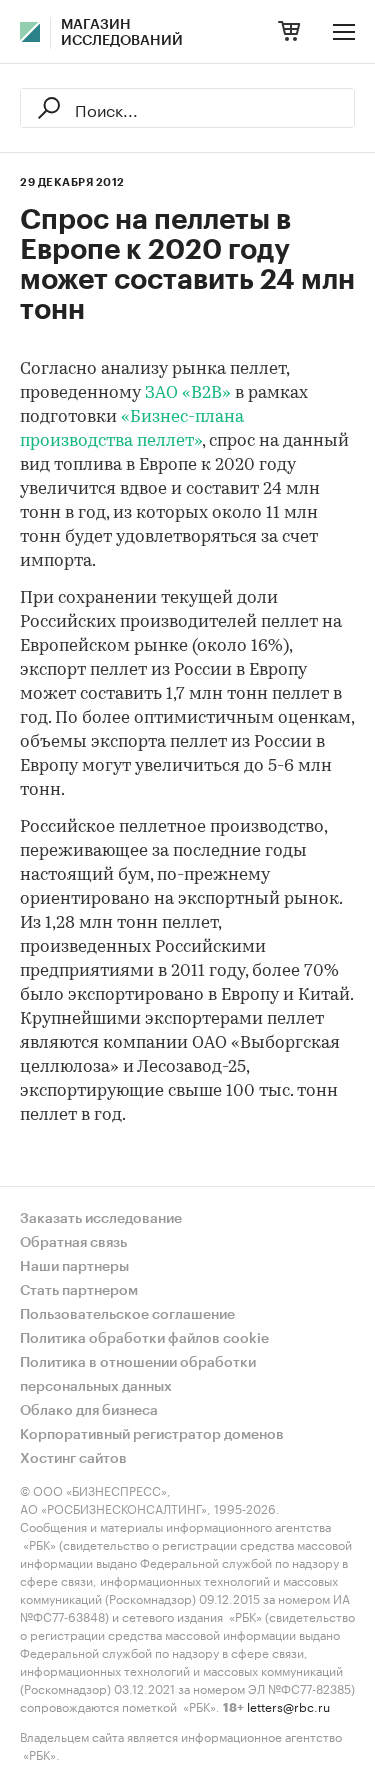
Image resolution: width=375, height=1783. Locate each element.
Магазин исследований (122, 33)
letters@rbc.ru (288, 1705)
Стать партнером (79, 1291)
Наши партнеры (74, 1267)
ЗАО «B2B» (188, 393)
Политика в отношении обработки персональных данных (138, 1375)
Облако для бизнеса (89, 1411)
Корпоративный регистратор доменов (152, 1435)
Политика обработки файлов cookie (144, 1339)
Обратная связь (73, 1243)
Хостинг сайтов (73, 1459)
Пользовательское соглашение (127, 1315)
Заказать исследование (101, 1219)
